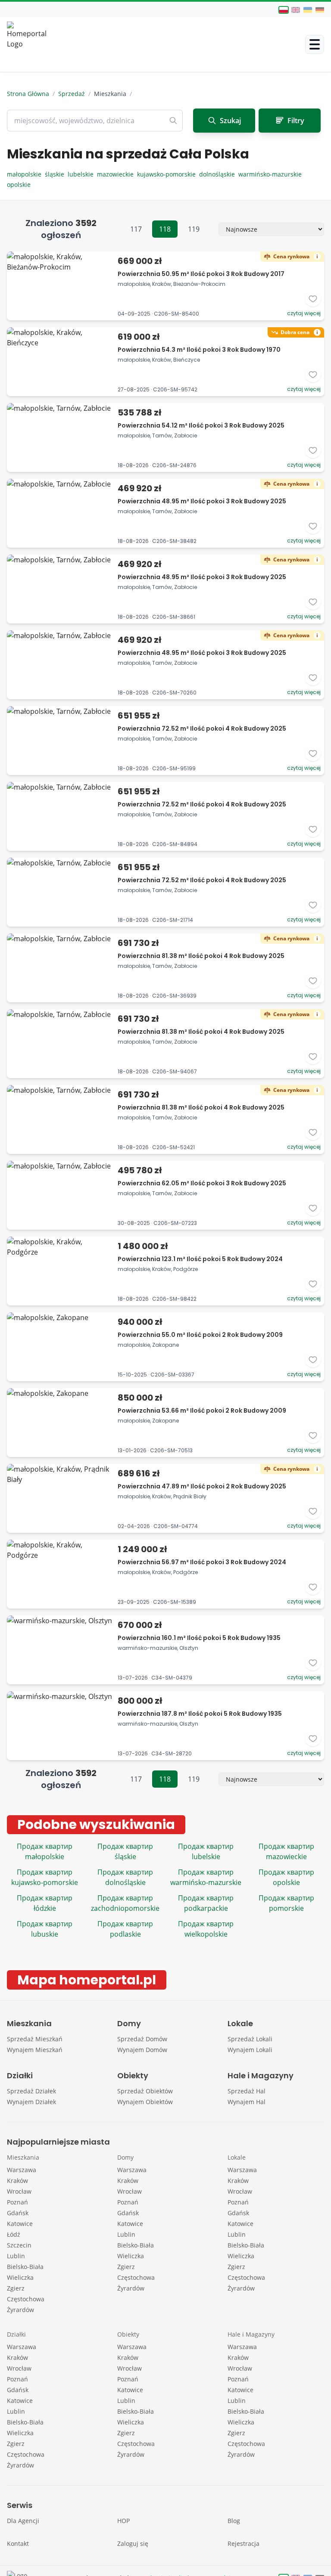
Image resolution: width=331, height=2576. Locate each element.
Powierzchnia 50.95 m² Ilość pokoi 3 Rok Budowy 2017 (201, 274)
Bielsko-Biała (25, 2267)
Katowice (20, 2224)
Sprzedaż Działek (31, 2091)
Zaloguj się (133, 2543)
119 (194, 229)
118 (165, 229)
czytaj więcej (304, 313)
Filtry (296, 121)
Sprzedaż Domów (142, 2039)
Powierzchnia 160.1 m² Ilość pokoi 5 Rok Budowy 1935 (199, 1638)
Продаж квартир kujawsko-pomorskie (45, 1877)
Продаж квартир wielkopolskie (206, 1929)
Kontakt (18, 2543)
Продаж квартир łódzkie (45, 1903)
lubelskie (82, 174)
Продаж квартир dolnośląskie (125, 1877)
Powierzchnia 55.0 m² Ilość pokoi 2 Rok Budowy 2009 (200, 1335)
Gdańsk (18, 2213)
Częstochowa (26, 2299)
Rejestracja (244, 2543)
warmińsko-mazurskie (271, 174)
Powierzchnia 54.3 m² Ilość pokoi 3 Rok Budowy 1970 (199, 350)
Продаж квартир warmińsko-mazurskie (206, 1877)
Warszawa (22, 2170)
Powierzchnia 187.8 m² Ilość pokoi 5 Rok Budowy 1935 (200, 1714)
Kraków (17, 2181)
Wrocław (19, 2191)
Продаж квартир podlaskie (125, 1929)
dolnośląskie (219, 174)
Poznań (17, 2202)
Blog (234, 2521)
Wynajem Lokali (250, 2050)
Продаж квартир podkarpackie (206, 1903)
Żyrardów (20, 2310)
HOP (123, 2521)
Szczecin (19, 2245)
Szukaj (230, 121)
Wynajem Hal (247, 2102)
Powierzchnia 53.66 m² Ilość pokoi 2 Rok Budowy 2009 (202, 1410)
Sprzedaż (72, 94)
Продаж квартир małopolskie (45, 1851)
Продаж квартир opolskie (286, 1877)
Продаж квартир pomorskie (286, 1903)
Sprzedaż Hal (247, 2091)
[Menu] (315, 44)
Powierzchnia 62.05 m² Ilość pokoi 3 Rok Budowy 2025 (202, 1183)
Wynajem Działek (31, 2102)
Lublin (16, 2256)
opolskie (20, 184)
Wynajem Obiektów (145, 2102)
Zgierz (16, 2288)
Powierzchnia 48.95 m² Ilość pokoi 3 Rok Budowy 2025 (202, 501)
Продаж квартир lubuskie (45, 1929)
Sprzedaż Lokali (250, 2039)
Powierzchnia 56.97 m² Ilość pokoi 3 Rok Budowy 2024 (202, 1562)
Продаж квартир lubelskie (206, 1851)
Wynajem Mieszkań (35, 2050)
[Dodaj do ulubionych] (313, 299)
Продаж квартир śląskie (125, 1851)
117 (136, 229)
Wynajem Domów (142, 2050)
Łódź (14, 2234)
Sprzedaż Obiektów (145, 2091)
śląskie (56, 174)
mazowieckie (117, 174)
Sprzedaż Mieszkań (35, 2039)
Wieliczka (20, 2277)
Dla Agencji (23, 2521)
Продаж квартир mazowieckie (286, 1851)
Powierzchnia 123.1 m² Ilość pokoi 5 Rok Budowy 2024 (200, 1259)
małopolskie (26, 174)
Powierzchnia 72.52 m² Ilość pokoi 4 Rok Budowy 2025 (202, 728)
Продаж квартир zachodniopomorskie (125, 1903)
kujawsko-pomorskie (168, 174)
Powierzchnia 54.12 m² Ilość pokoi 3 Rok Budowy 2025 (201, 425)
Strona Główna (28, 94)
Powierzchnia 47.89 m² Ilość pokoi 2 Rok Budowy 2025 (202, 1486)
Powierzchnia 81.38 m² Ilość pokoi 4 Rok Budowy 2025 (201, 956)
